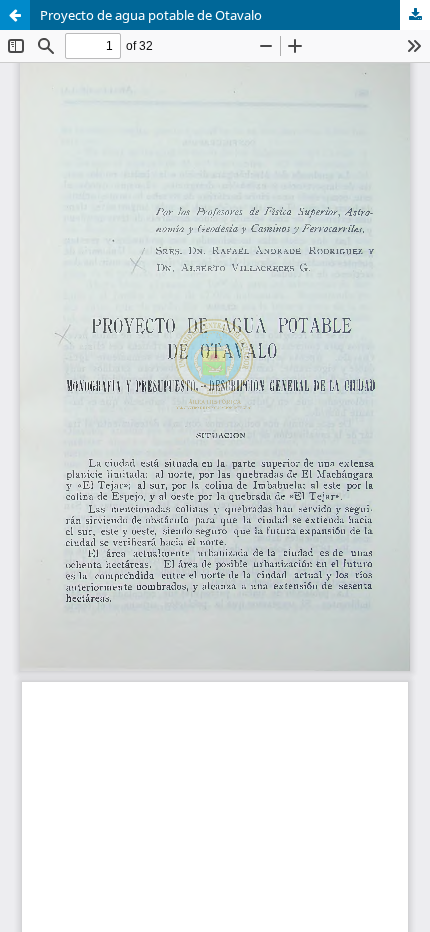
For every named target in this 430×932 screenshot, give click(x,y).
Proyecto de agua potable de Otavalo (151, 15)
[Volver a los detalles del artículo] (15, 15)
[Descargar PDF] (415, 15)
